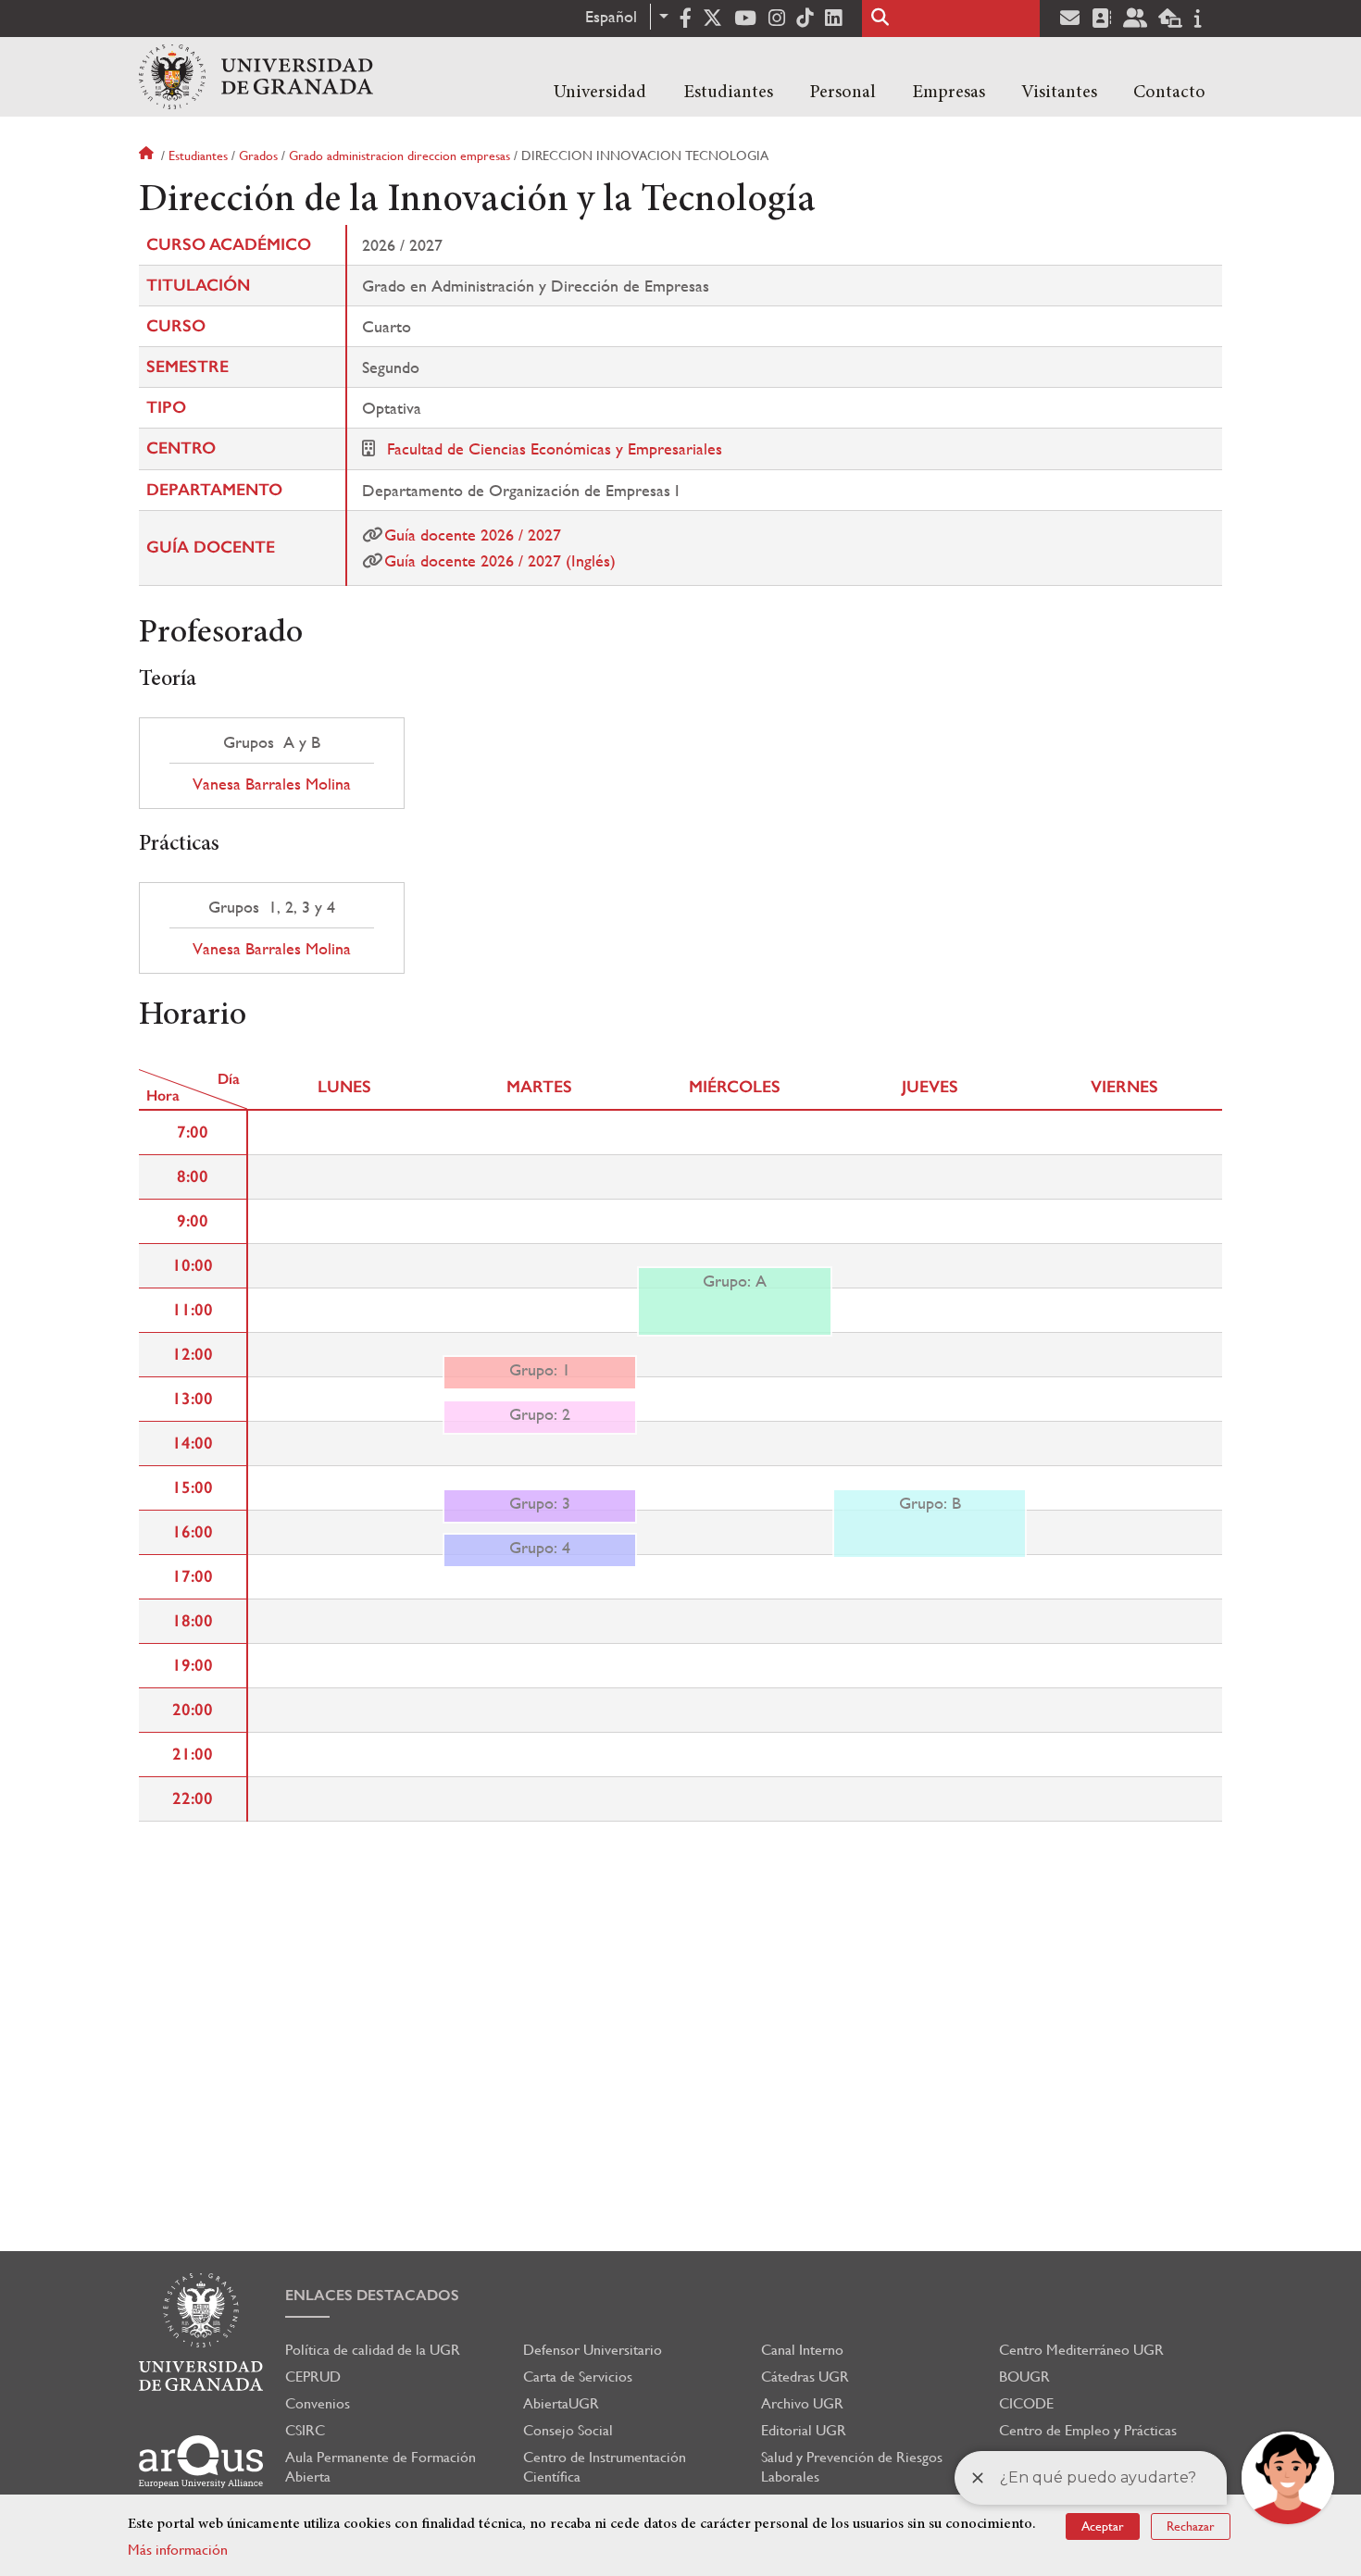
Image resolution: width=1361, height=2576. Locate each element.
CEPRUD (313, 2377)
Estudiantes (728, 93)
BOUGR (1024, 2377)
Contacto (1169, 93)
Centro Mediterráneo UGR (1081, 2350)
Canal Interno (802, 2350)
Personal (843, 93)
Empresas (949, 93)
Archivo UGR (802, 2403)
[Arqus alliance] (201, 2462)
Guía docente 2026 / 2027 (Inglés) (500, 560)
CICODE (1026, 2403)
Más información (178, 2550)
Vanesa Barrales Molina (272, 784)
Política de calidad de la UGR (373, 2350)
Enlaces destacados (372, 2295)
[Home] (256, 77)
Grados (258, 156)
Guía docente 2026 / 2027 (473, 535)
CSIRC (305, 2430)
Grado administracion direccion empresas (400, 156)
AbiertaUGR (561, 2403)
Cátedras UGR (805, 2377)
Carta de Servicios (578, 2377)
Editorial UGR (804, 2430)
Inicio (148, 156)
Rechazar (1191, 2526)
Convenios (318, 2403)
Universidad (600, 93)
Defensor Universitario (593, 2350)
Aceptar (1103, 2526)
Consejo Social (568, 2430)
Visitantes (1059, 93)
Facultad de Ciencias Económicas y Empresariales (555, 448)
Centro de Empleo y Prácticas (1088, 2430)
